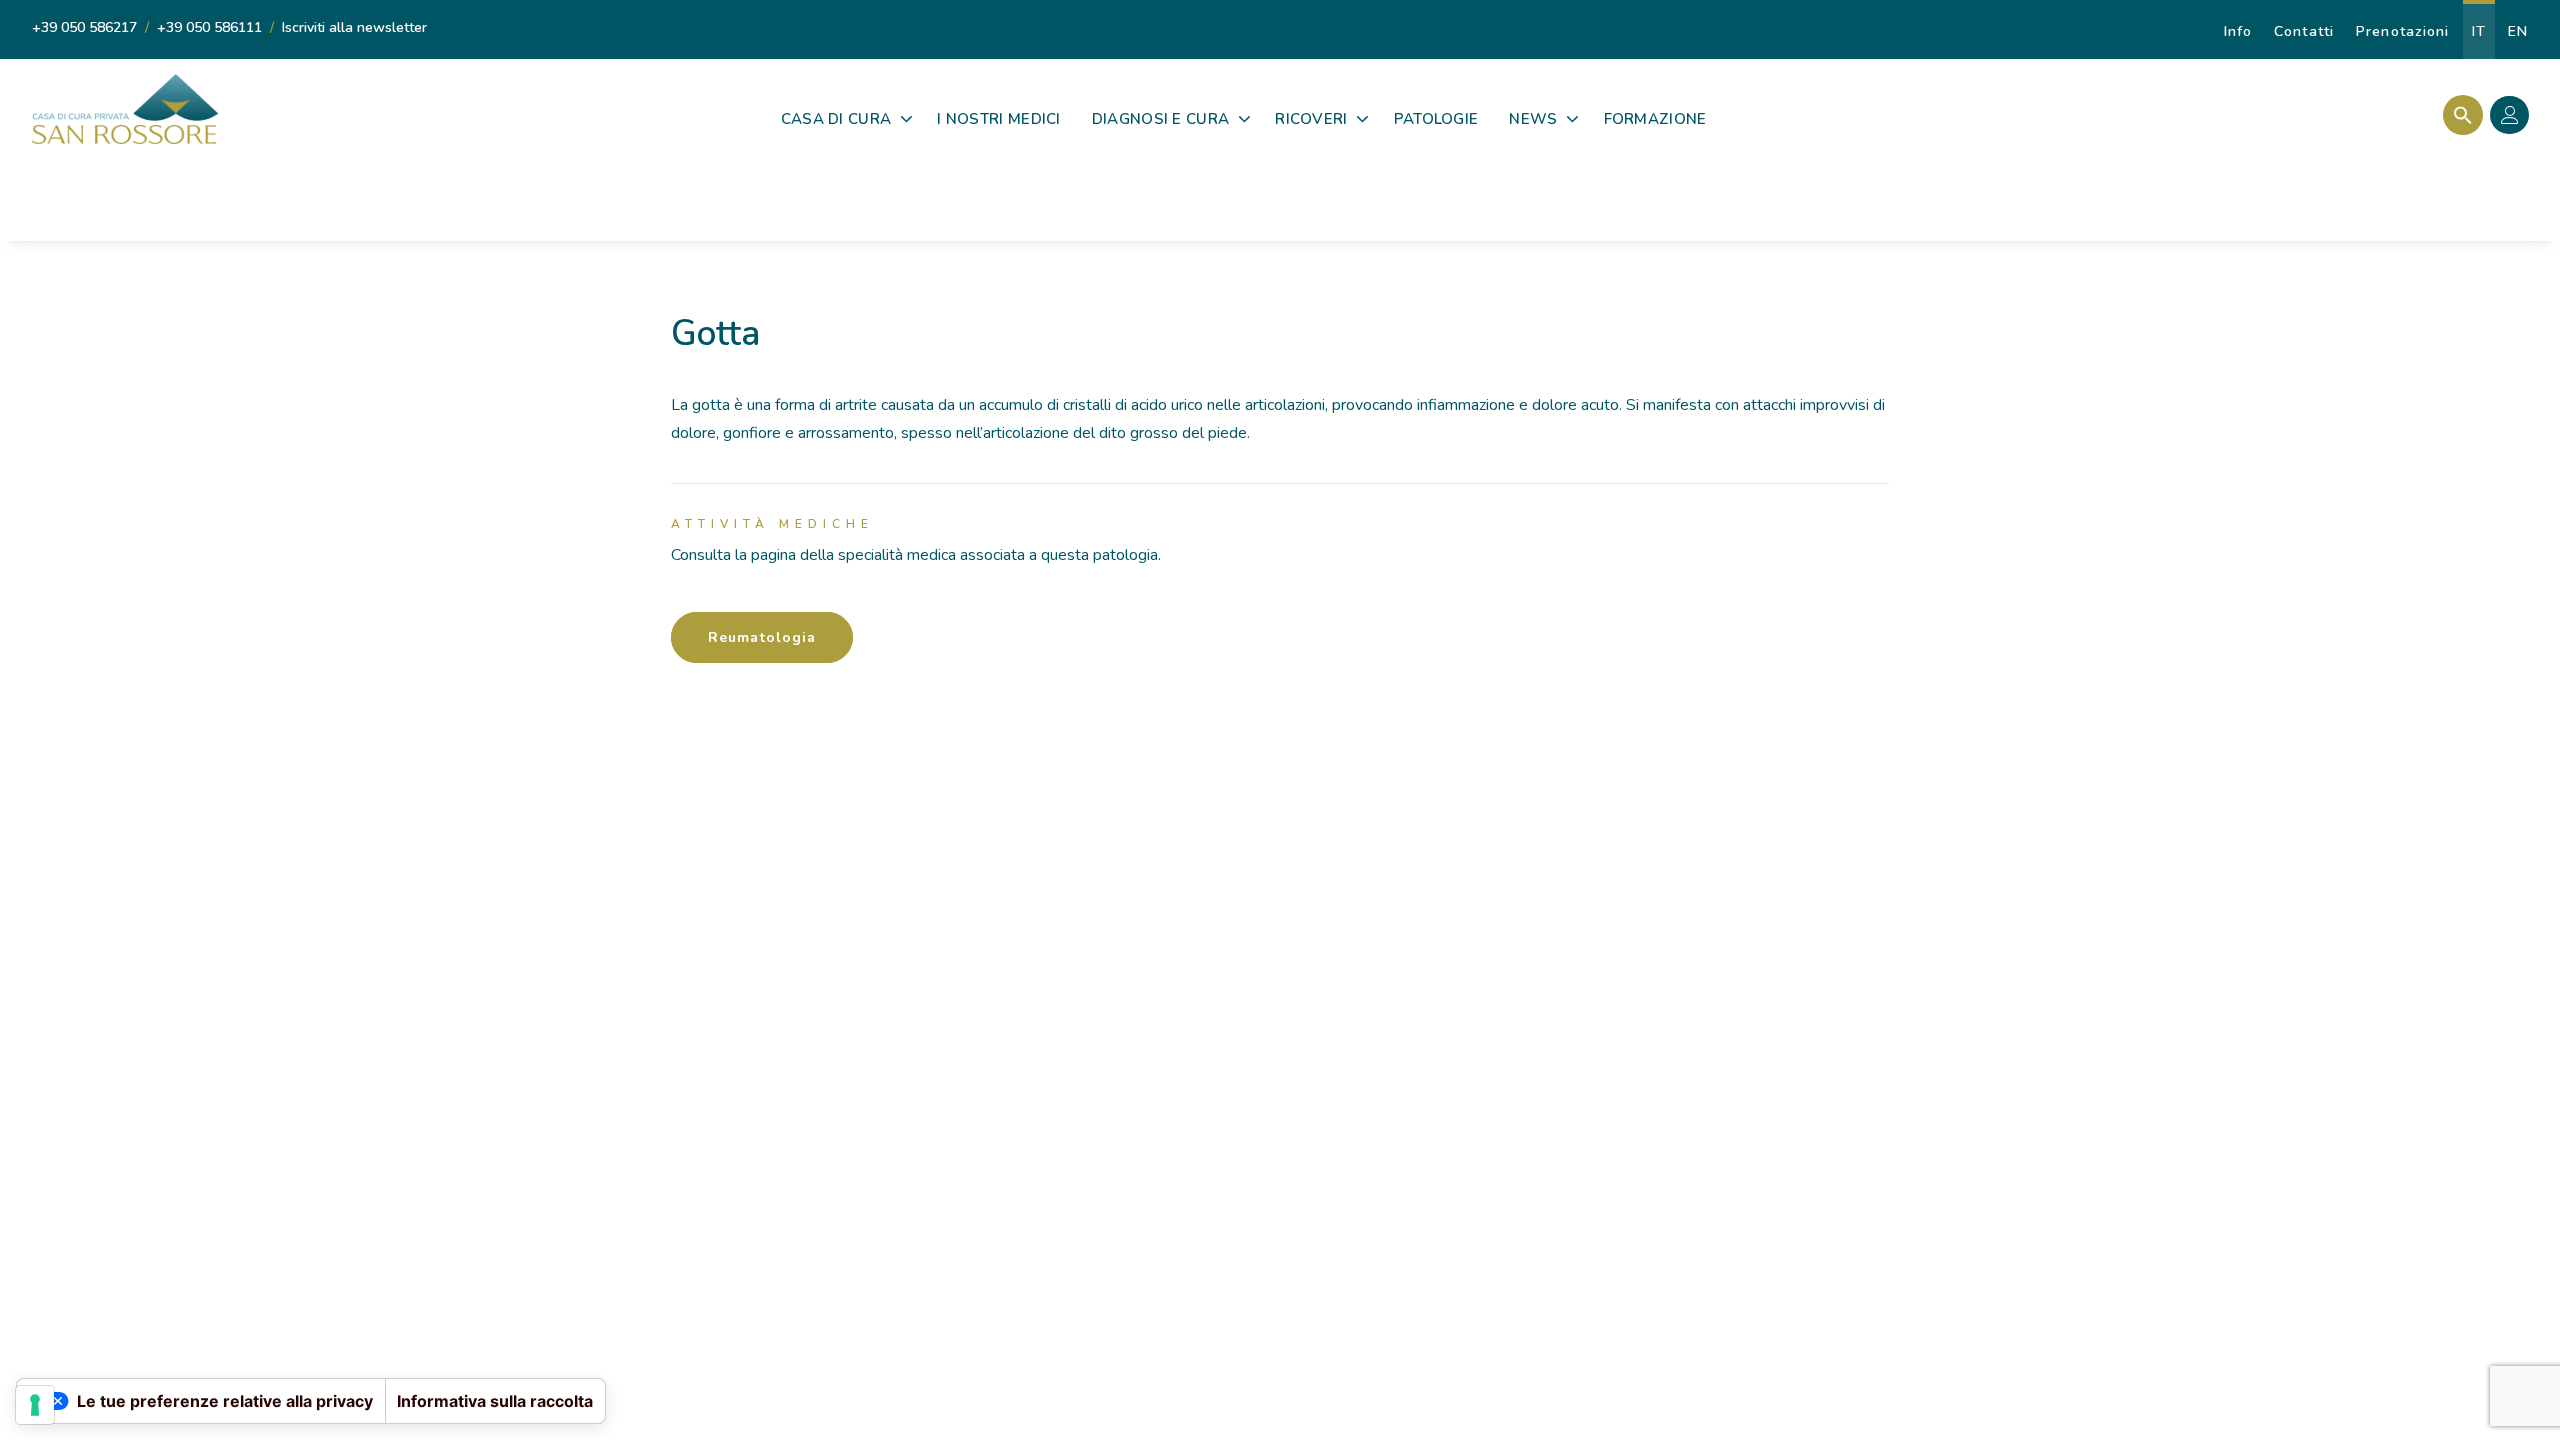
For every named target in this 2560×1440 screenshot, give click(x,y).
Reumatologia (762, 637)
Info (2238, 31)
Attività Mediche (772, 524)
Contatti (2304, 31)
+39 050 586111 (209, 27)
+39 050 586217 (84, 27)
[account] (2514, 118)
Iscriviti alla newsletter (354, 27)
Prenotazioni (2402, 31)
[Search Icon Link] (2457, 115)
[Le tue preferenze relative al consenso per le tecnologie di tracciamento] (35, 1405)
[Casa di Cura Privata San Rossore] (125, 109)
